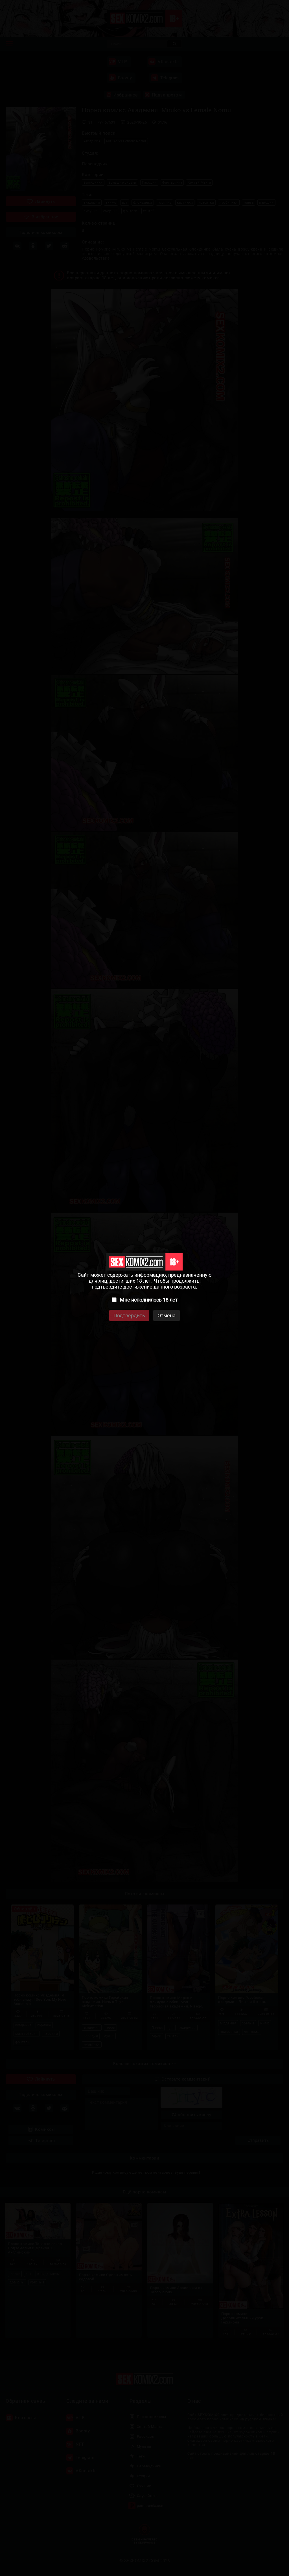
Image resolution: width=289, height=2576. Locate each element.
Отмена (167, 1316)
